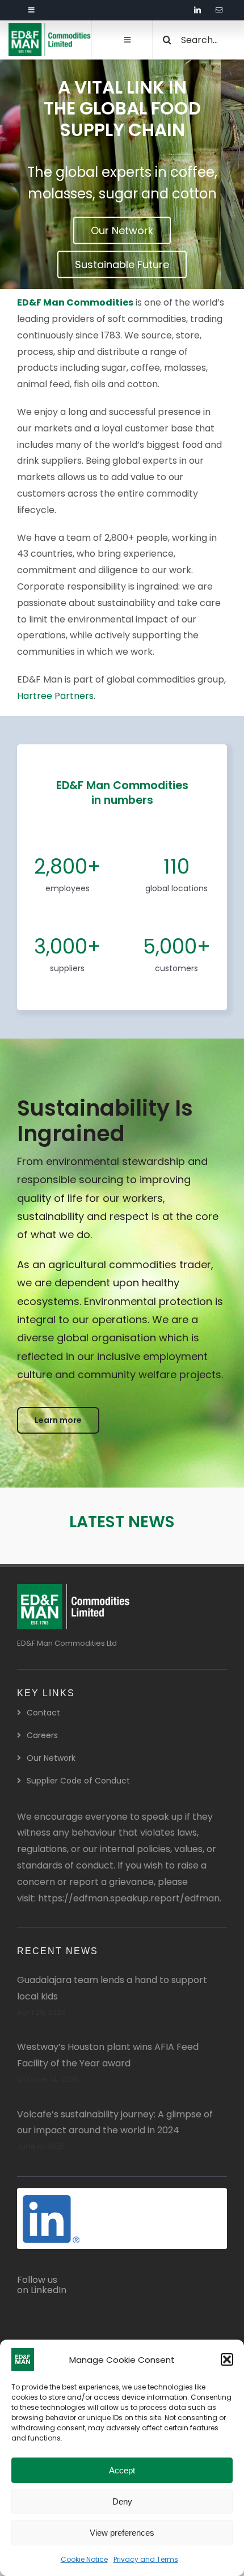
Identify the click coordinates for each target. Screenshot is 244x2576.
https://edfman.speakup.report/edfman (129, 1898)
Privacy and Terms (146, 2559)
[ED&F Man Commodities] (50, 27)
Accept (122, 2470)
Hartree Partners (55, 696)
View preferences (122, 2533)
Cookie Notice (84, 2559)
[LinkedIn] (51, 2199)
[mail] (219, 10)
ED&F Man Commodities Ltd (67, 1643)
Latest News (122, 1522)
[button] (227, 2359)
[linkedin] (197, 10)
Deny (122, 2501)
